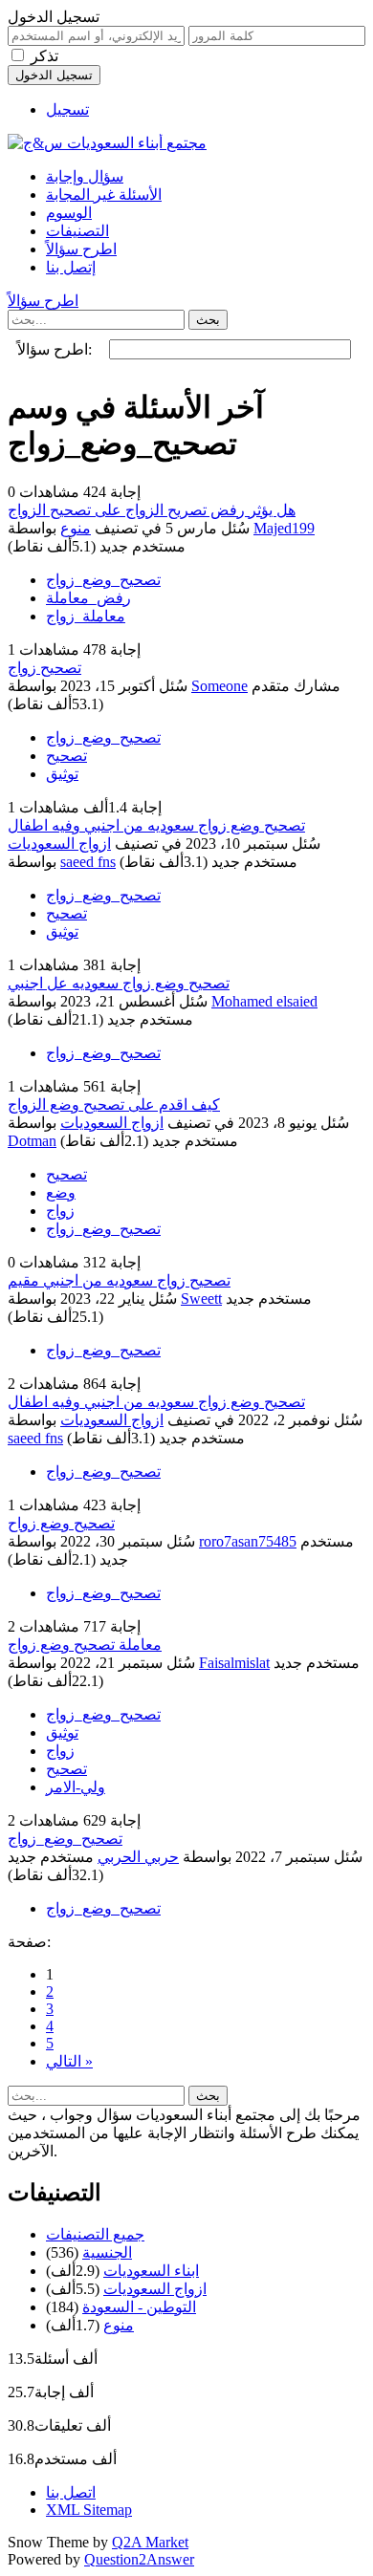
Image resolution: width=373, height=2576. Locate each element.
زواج (60, 1211)
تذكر (44, 56)
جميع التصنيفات (95, 2234)
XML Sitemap (89, 2510)
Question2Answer (139, 2559)
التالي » (69, 2061)
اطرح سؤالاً (81, 249)
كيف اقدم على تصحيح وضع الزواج (114, 1104)
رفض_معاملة (88, 598)
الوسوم (69, 213)
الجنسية (107, 2252)
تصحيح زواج (44, 668)
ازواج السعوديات (59, 844)
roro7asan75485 (248, 1541)
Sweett (201, 1299)
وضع (61, 1192)
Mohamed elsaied (264, 1001)
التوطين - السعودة (139, 2307)
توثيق (62, 774)
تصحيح (66, 756)
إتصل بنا (71, 267)
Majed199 (284, 528)
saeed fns (88, 862)
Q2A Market (150, 2542)
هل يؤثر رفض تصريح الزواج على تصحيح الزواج (152, 510)
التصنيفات (77, 231)
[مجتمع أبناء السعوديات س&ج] (107, 143)
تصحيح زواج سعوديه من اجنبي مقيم (119, 1280)
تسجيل (67, 109)
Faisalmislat (234, 1663)
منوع (76, 528)
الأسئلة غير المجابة (104, 195)
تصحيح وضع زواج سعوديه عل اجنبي (119, 983)
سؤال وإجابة (85, 176)
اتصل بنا (71, 2492)
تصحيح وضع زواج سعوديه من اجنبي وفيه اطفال (156, 825)
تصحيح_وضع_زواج (103, 580)
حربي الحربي (138, 1857)
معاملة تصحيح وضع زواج (85, 1645)
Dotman (32, 1141)
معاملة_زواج (86, 616)
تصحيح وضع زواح (61, 1523)
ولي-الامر (76, 1787)
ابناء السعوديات (151, 2271)
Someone (219, 686)
